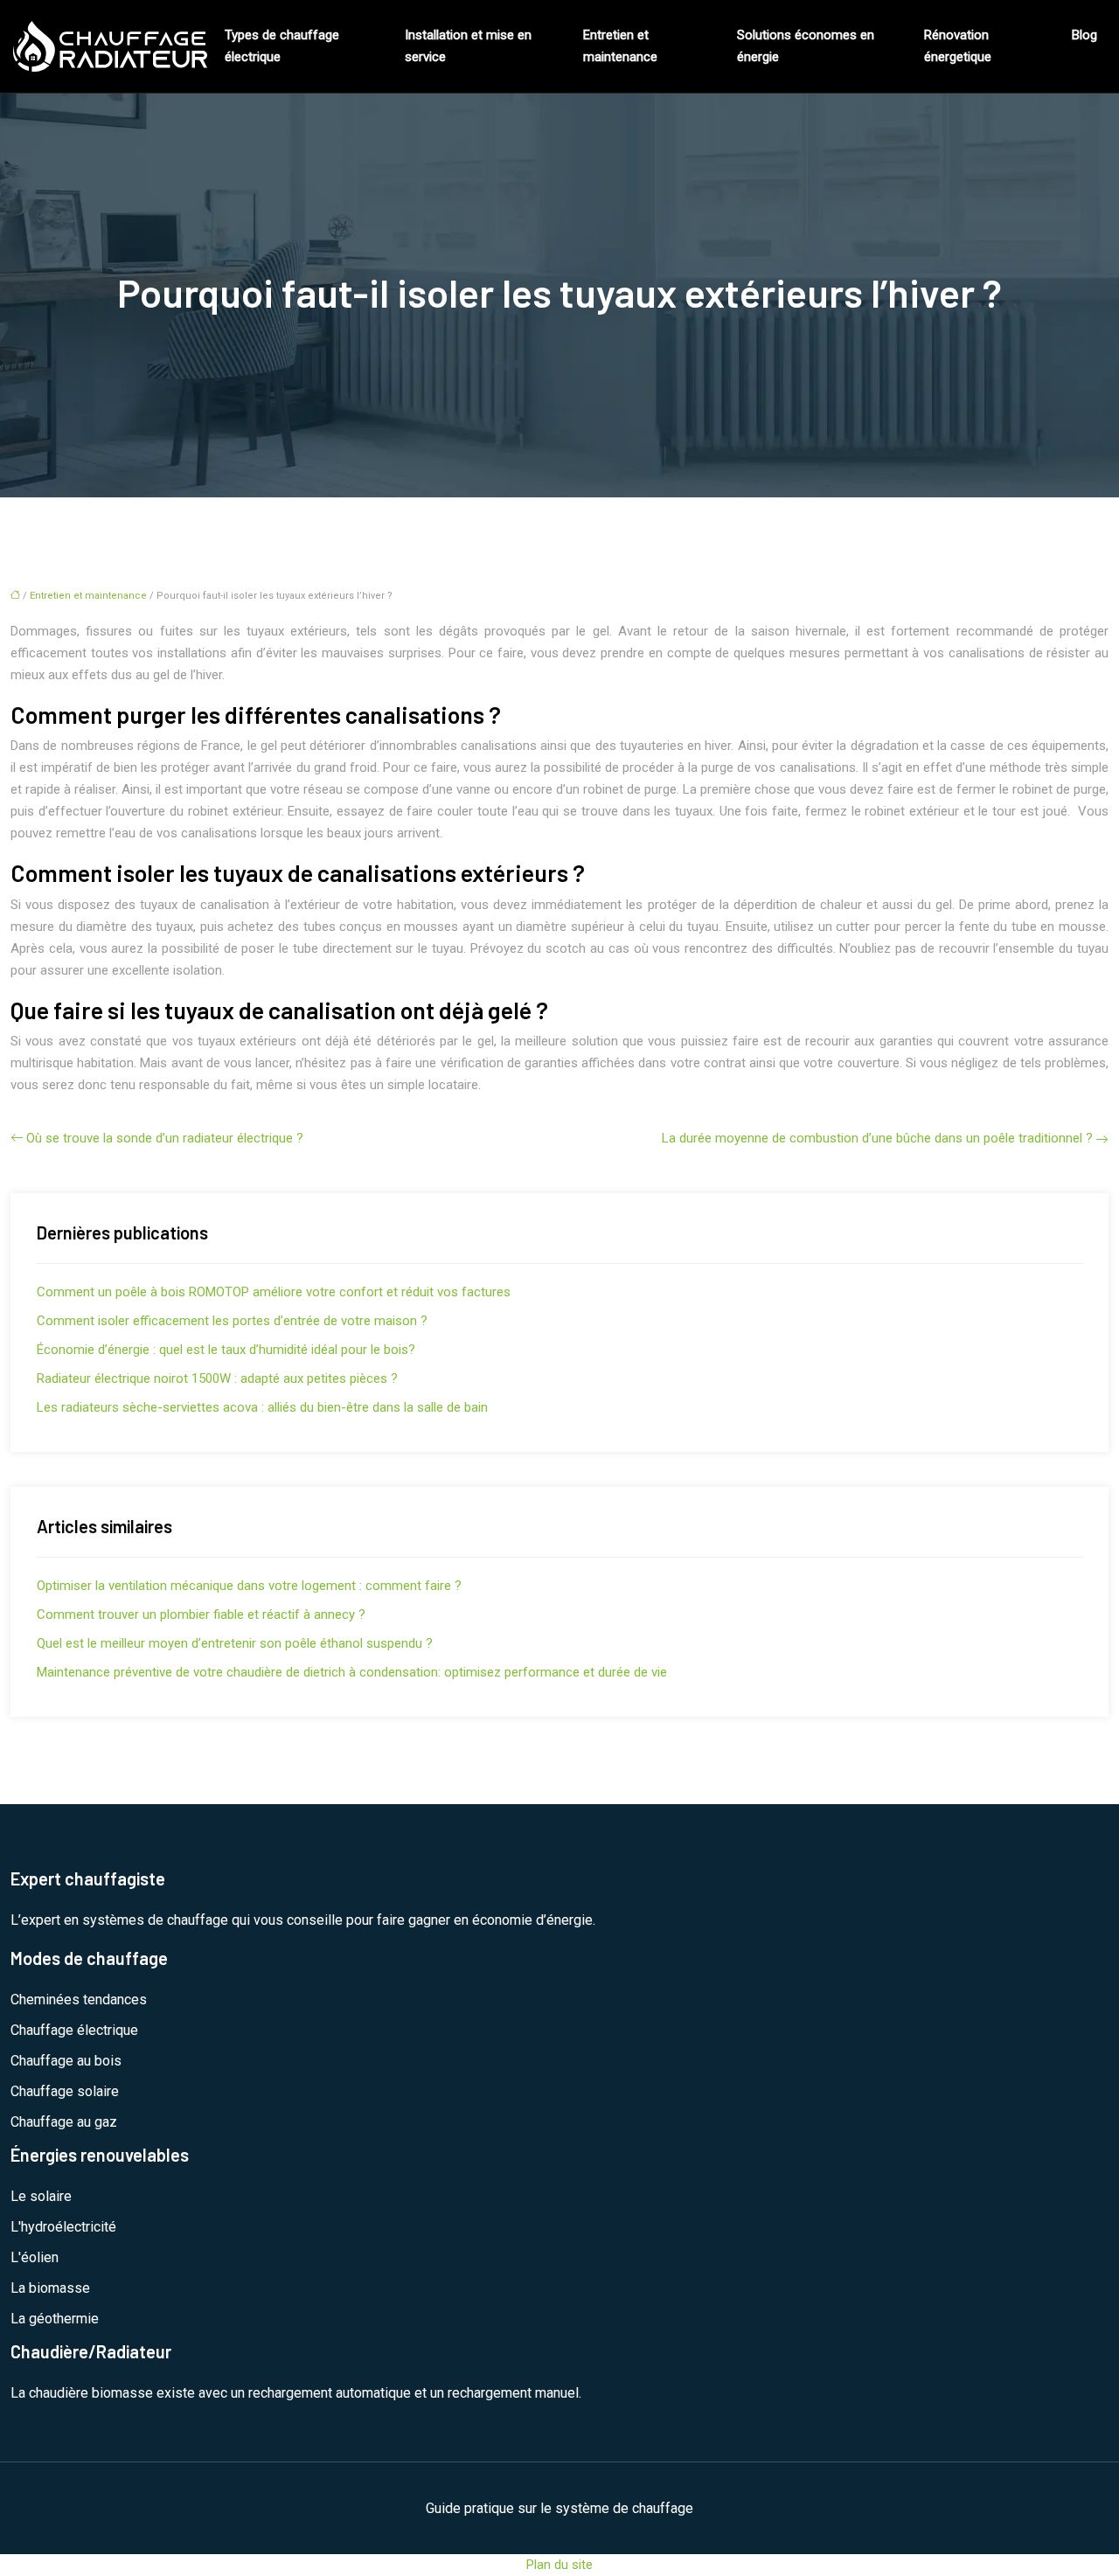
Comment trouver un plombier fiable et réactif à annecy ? (201, 1614)
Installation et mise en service (468, 46)
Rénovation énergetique (958, 46)
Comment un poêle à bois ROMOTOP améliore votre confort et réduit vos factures (274, 1292)
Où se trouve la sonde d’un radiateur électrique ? (165, 1138)
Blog (1084, 35)
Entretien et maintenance (620, 46)
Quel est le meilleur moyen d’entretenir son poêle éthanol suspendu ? (235, 1643)
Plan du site (559, 2565)
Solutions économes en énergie (806, 46)
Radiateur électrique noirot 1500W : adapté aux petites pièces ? (217, 1378)
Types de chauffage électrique (282, 46)
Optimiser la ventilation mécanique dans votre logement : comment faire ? (249, 1586)
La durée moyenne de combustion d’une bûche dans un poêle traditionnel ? (877, 1138)
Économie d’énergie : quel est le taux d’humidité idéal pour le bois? (226, 1350)
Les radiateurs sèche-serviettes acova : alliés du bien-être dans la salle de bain (262, 1407)
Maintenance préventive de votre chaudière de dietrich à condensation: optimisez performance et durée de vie (352, 1672)
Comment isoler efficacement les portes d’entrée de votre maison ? (232, 1321)
